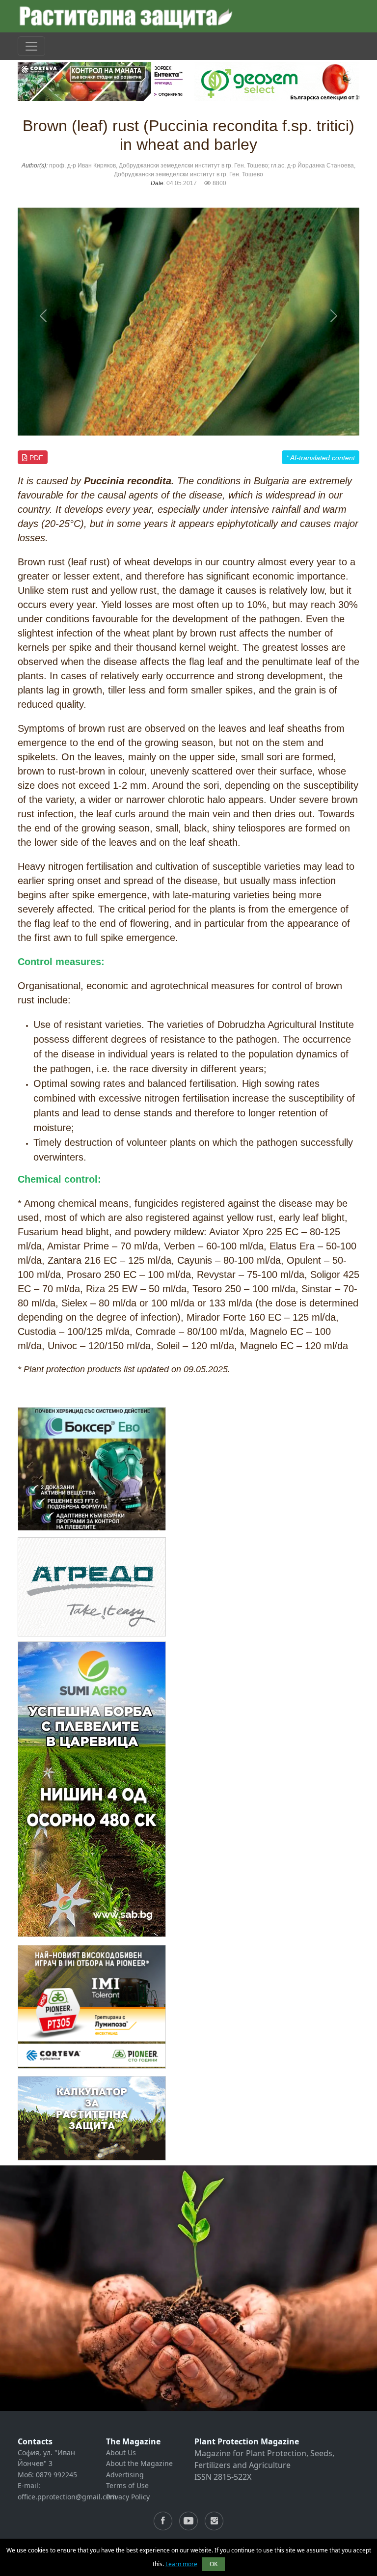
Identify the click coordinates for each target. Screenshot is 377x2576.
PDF (35, 458)
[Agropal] (92, 2118)
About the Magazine (139, 2463)
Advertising (125, 2475)
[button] (43, 316)
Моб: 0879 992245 (47, 2475)
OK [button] (214, 2564)
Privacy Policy (128, 2497)
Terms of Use (127, 2485)
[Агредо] (92, 1587)
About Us (121, 2452)
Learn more (181, 2564)
